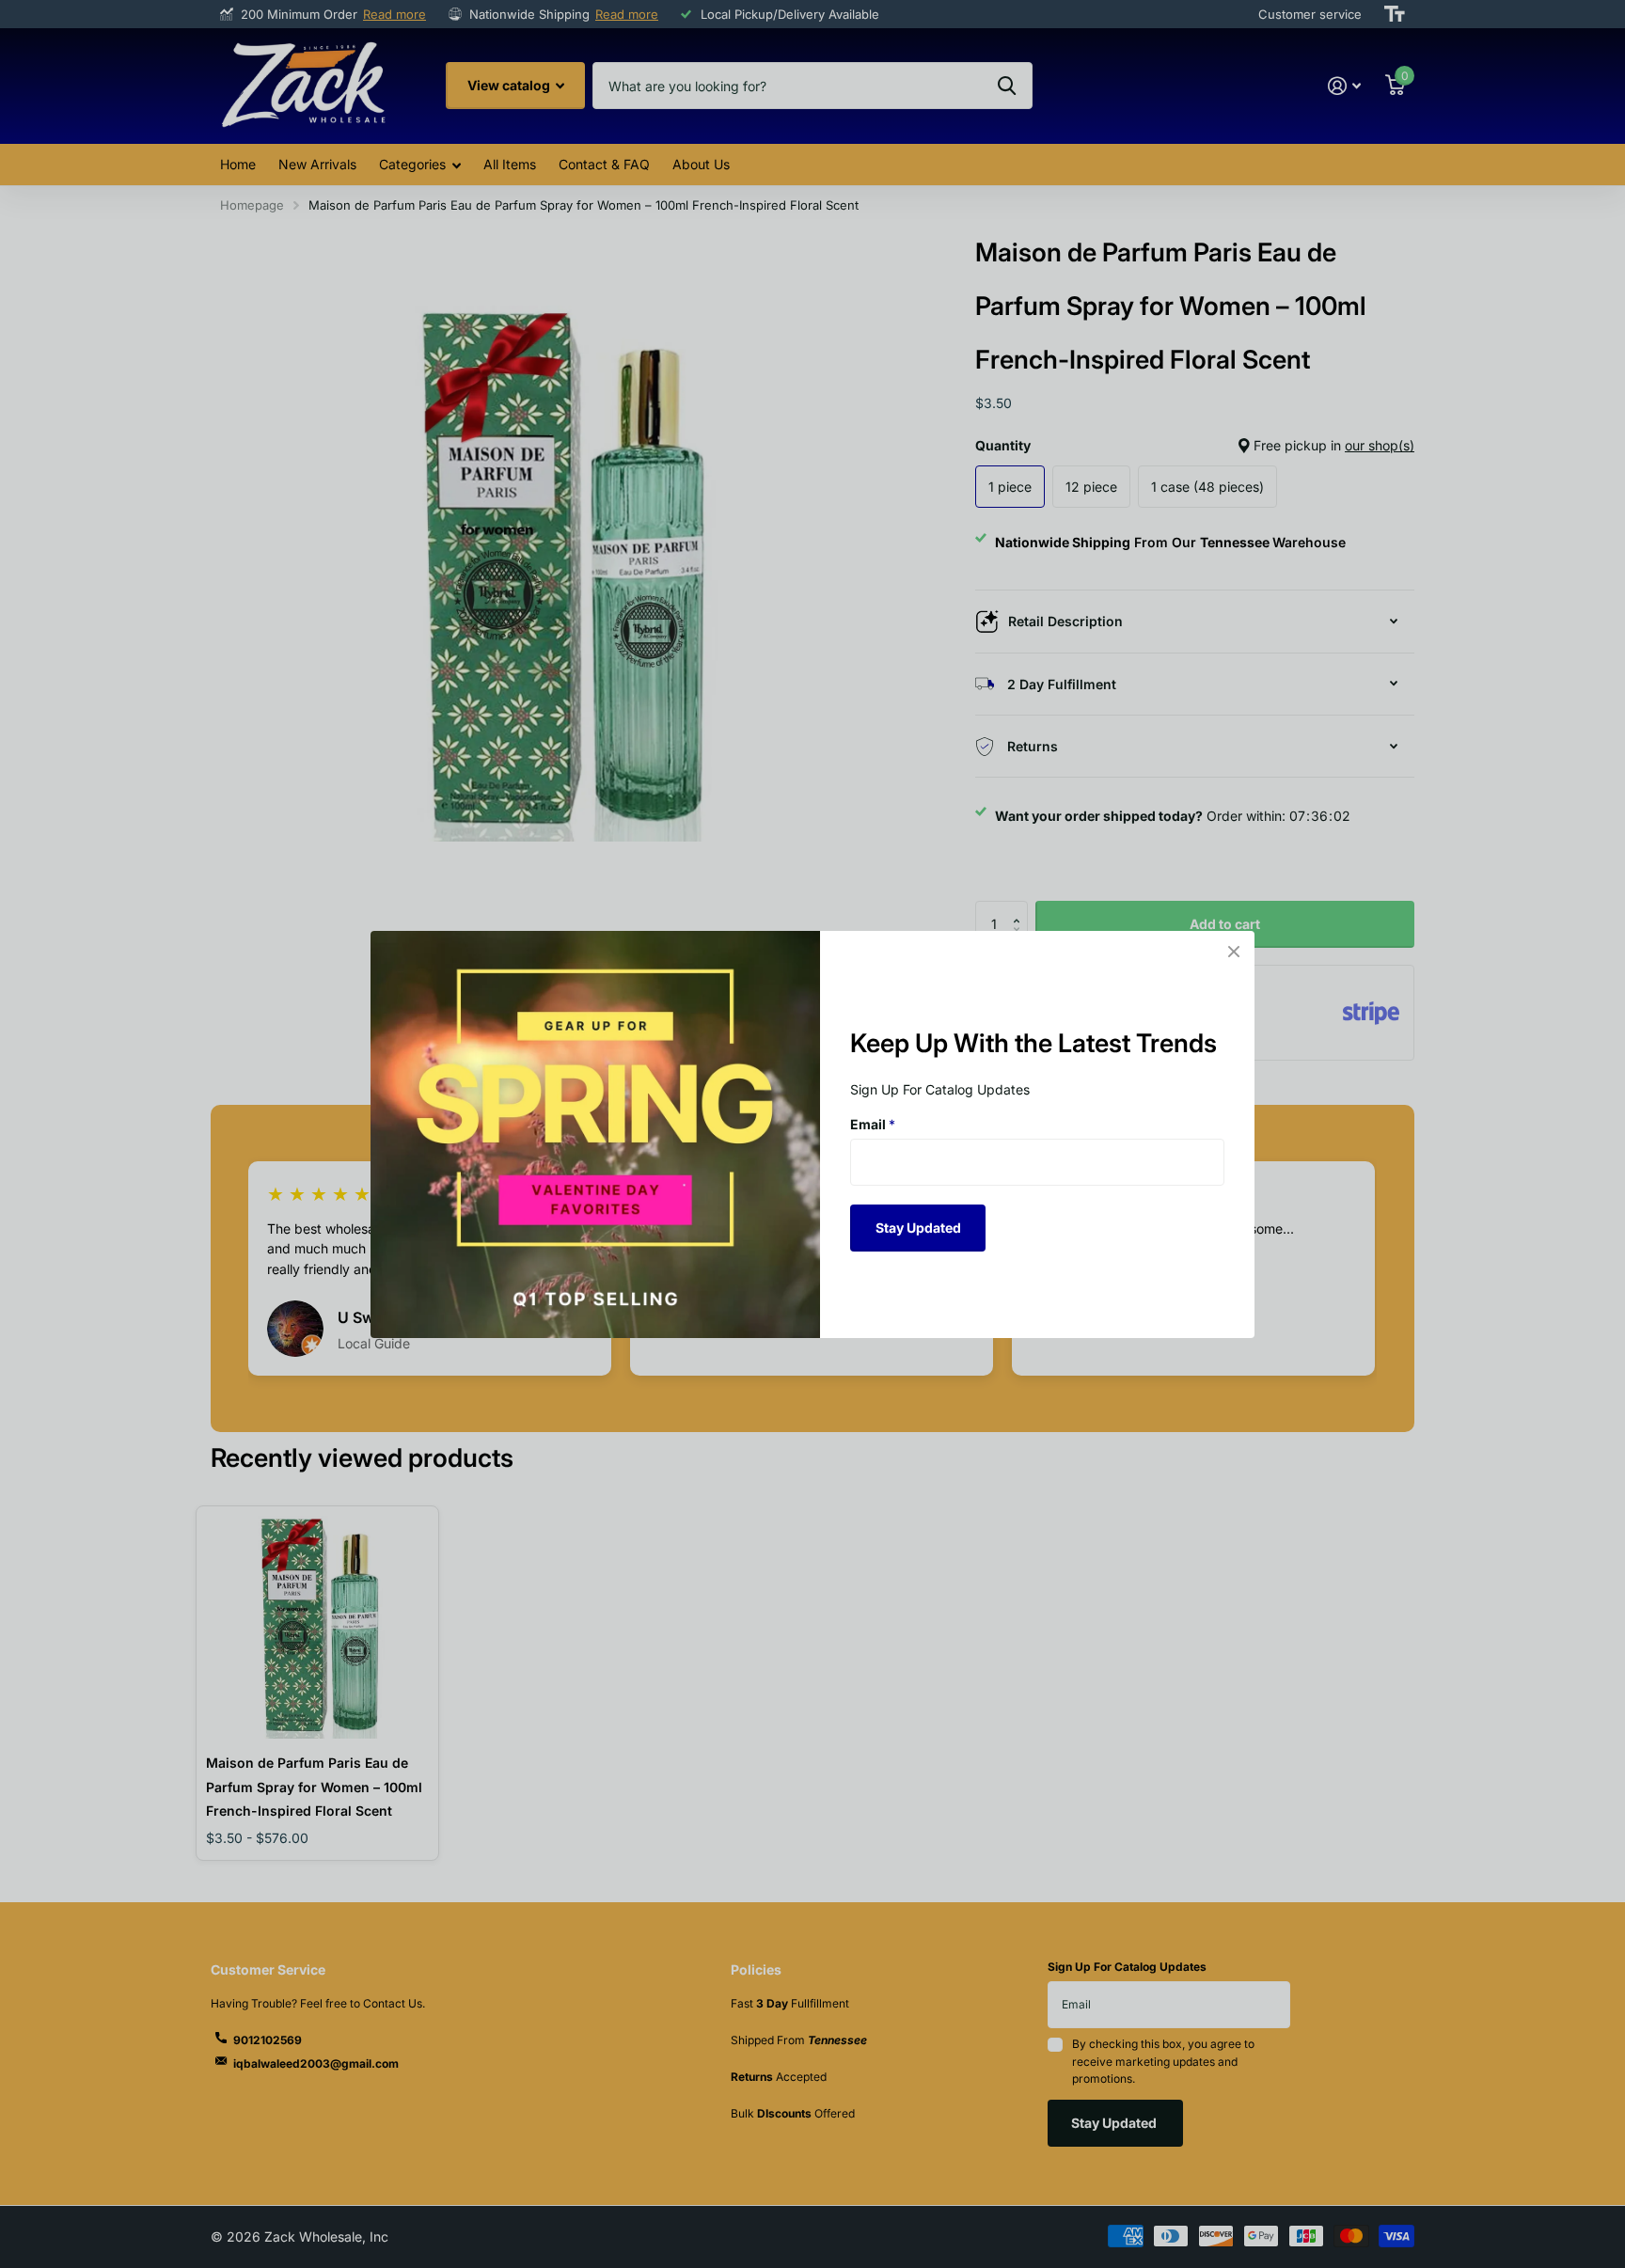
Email (873, 1124)
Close (1234, 952)
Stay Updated (918, 1227)
